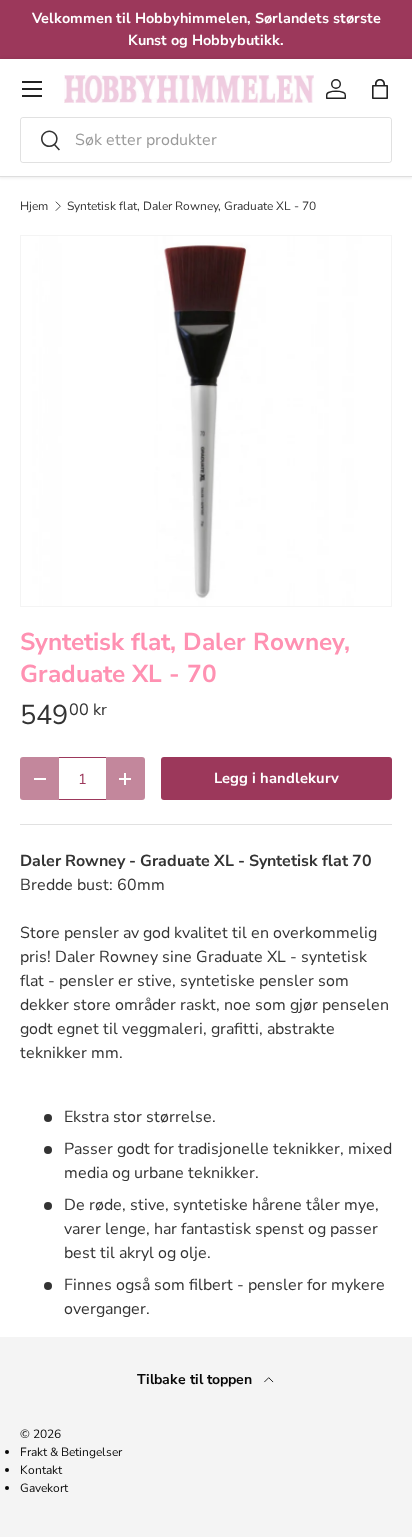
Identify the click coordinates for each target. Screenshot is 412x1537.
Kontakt (41, 1470)
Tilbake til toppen (196, 1379)
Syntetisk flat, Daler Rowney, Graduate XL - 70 (191, 206)
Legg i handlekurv (276, 778)
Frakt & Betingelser (71, 1452)
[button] (380, 89)
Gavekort (44, 1488)
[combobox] (206, 140)
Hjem (34, 206)
